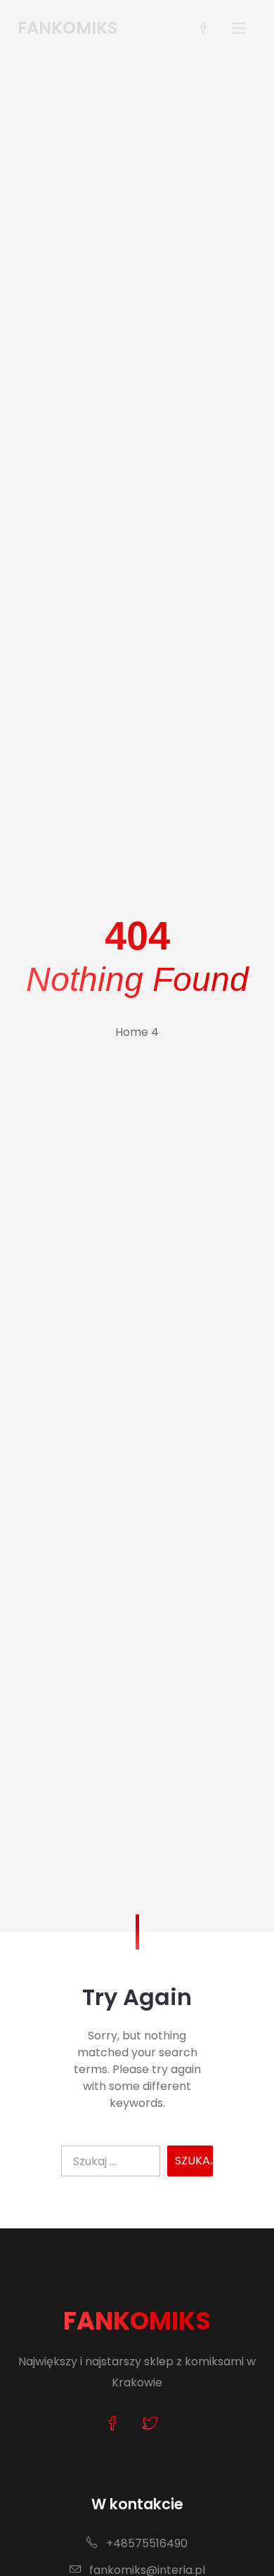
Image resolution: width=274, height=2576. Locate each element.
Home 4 (137, 1032)
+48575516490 (145, 2543)
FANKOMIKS (137, 2321)
